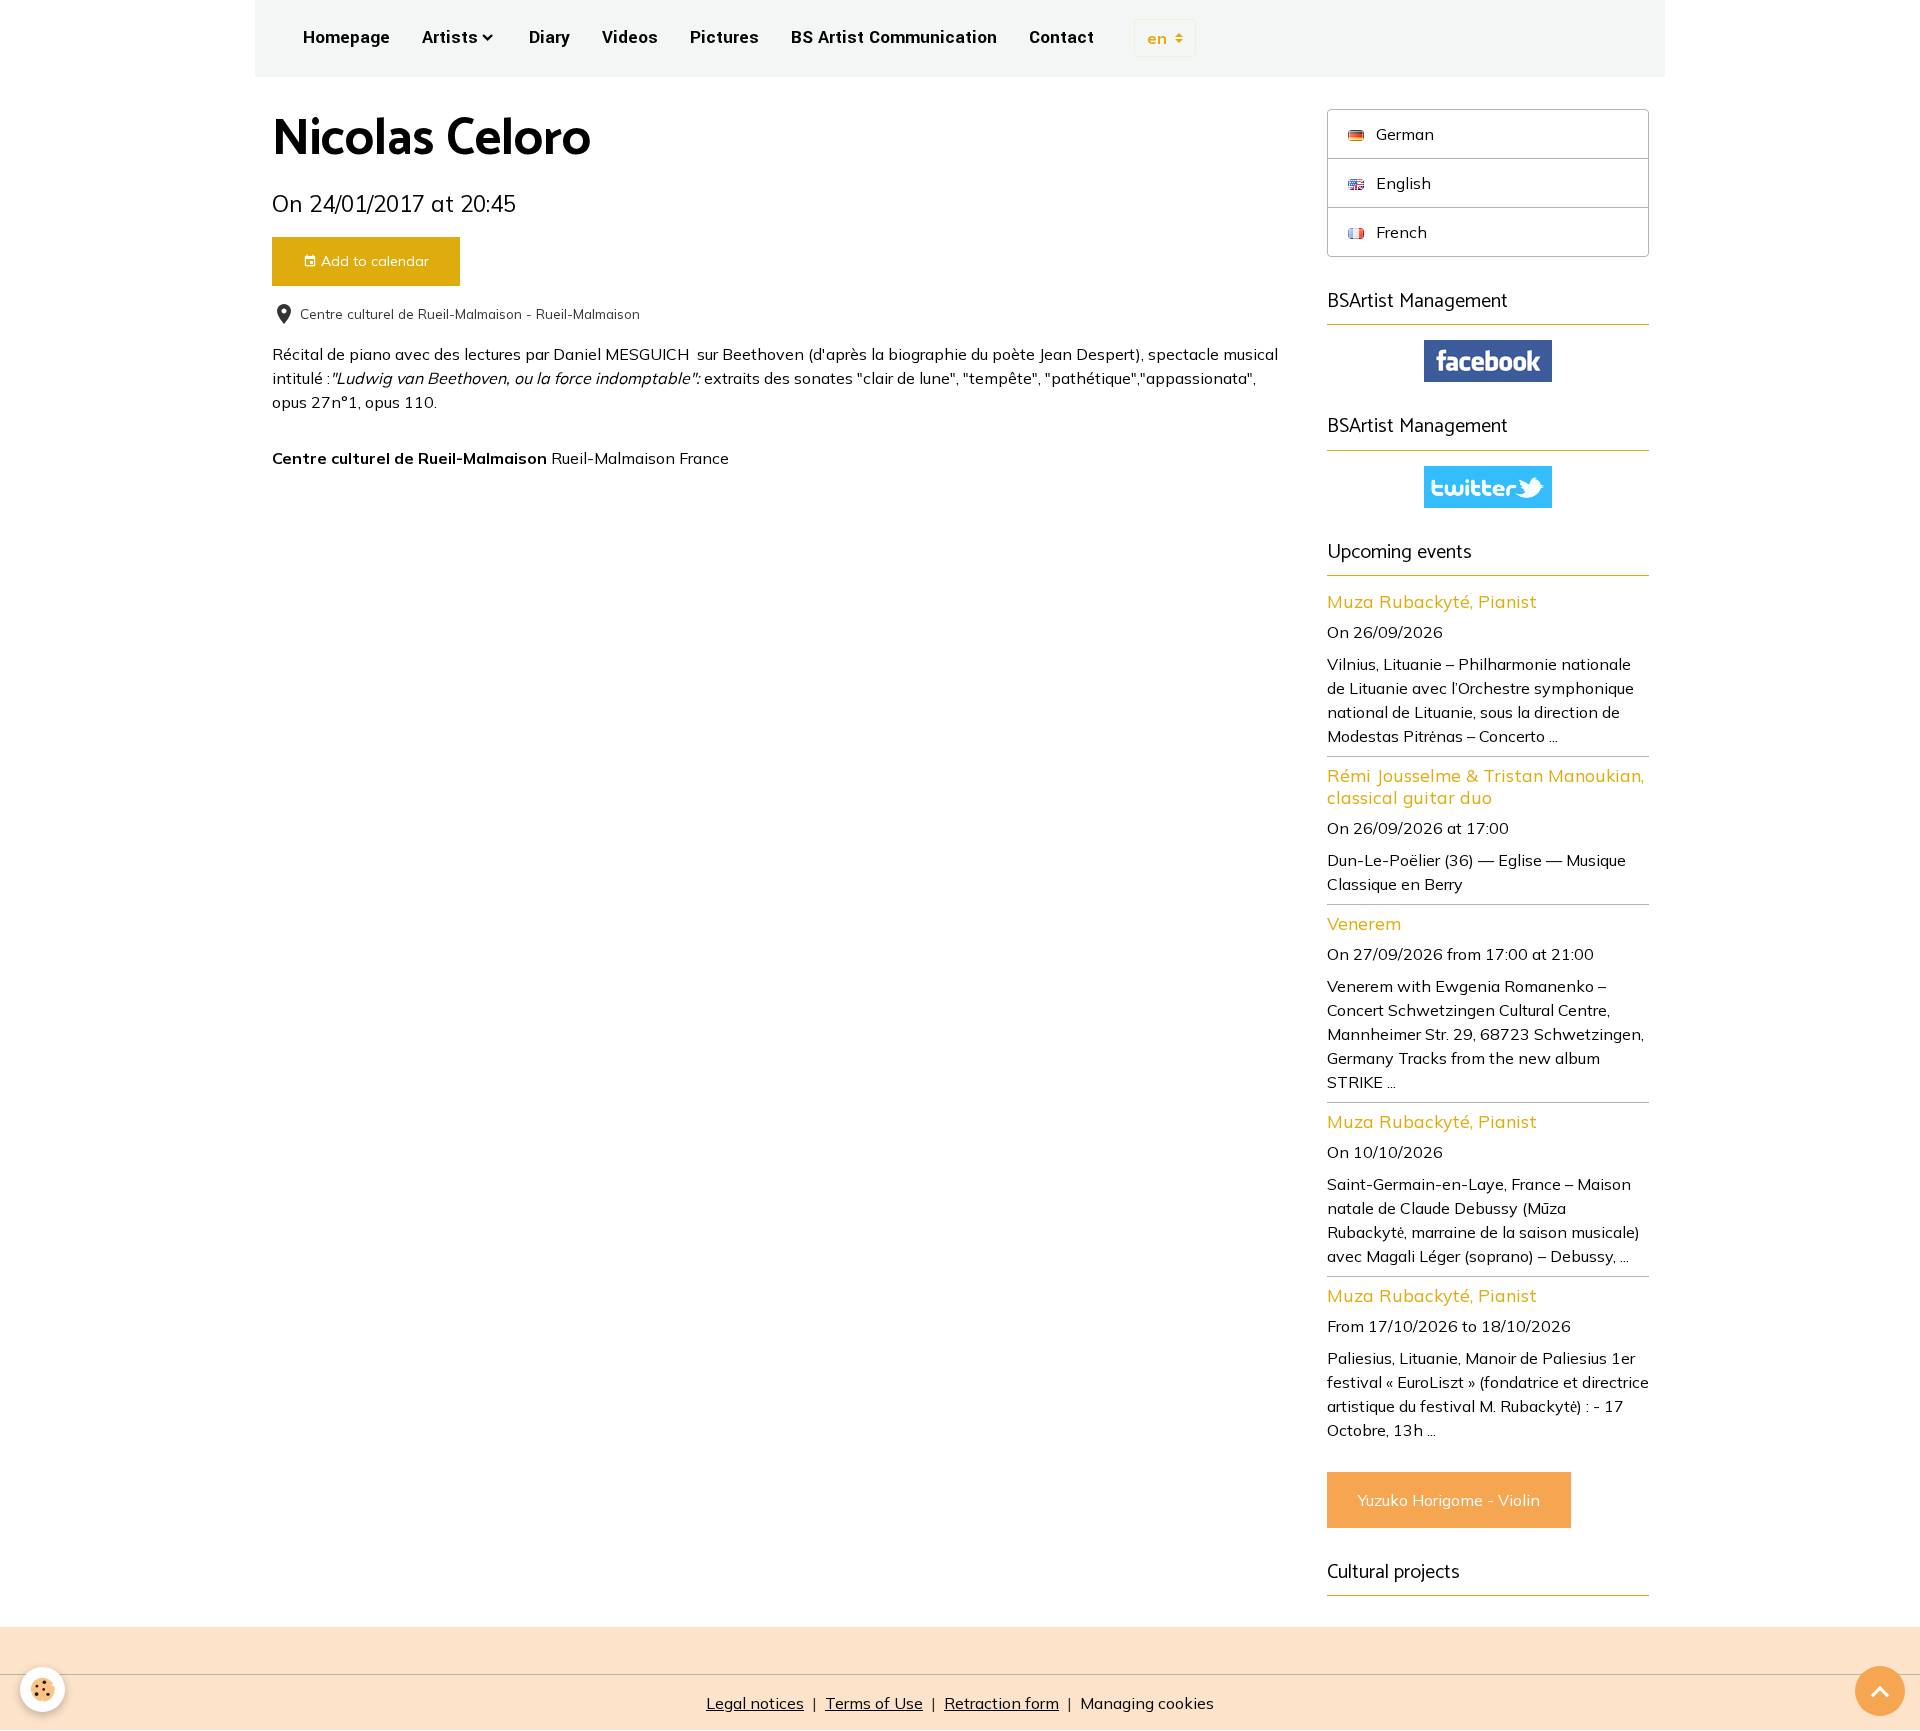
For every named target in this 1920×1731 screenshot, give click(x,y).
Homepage (346, 37)
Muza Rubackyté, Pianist (1432, 601)
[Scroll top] (1880, 1691)
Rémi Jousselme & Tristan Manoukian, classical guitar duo (1485, 785)
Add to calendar (373, 261)
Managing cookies (1147, 1703)
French (1399, 232)
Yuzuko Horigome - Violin (1449, 1500)
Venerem (1364, 923)
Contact (1061, 37)
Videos (630, 37)
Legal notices (755, 1703)
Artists (450, 37)
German (1403, 134)
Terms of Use (874, 1703)
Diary (549, 37)
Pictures (724, 37)
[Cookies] (42, 1689)
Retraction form (1001, 1703)
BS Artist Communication (894, 37)
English (1401, 183)
